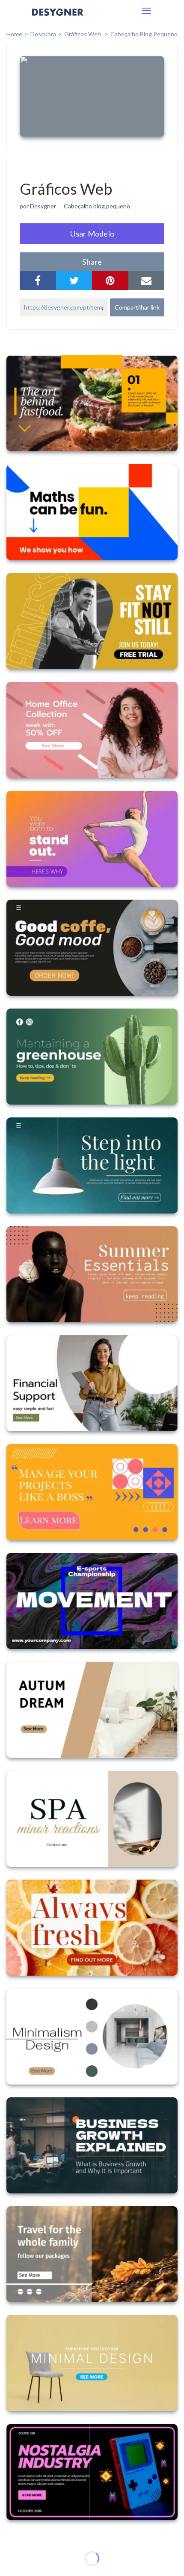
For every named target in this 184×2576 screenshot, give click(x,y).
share (92, 262)
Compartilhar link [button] (137, 307)
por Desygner (38, 206)
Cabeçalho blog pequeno (97, 206)
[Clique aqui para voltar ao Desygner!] (58, 18)
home (14, 34)
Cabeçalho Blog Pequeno (144, 34)
